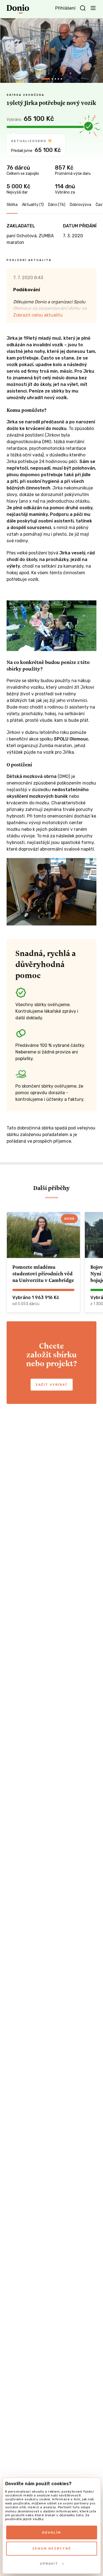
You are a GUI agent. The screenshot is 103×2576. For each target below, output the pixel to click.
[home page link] (18, 9)
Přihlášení (65, 8)
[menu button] (93, 8)
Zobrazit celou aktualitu (38, 315)
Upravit (49, 2564)
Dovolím (51, 2533)
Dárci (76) (57, 205)
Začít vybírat (52, 1385)
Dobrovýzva (80, 205)
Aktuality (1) (33, 205)
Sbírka (12, 205)
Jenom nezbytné (52, 2548)
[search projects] (83, 8)
